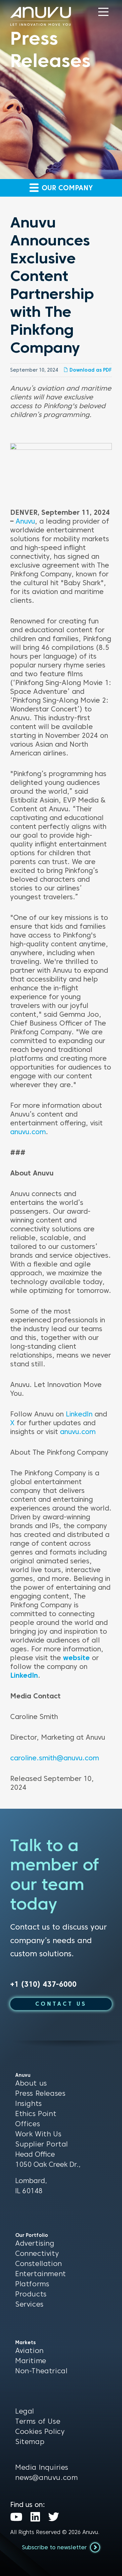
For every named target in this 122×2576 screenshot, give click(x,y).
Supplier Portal (42, 2144)
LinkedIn (79, 1414)
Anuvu (25, 521)
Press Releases (40, 2093)
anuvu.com (28, 1132)
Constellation (39, 2264)
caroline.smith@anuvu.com (55, 1758)
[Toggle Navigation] (103, 12)
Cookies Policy (40, 2431)
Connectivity (37, 2253)
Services (29, 2304)
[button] (103, 12)
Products (31, 2294)
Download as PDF (90, 370)
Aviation (29, 2351)
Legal (25, 2411)
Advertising (35, 2243)
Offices (28, 2124)
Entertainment (41, 2274)
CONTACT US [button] (61, 2004)
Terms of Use (38, 2421)
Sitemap (30, 2442)
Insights (29, 2104)
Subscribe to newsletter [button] (55, 2547)
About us (31, 2083)
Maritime (31, 2361)
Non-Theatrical (41, 2371)
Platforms (32, 2284)
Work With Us (38, 2134)
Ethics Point (36, 2114)
